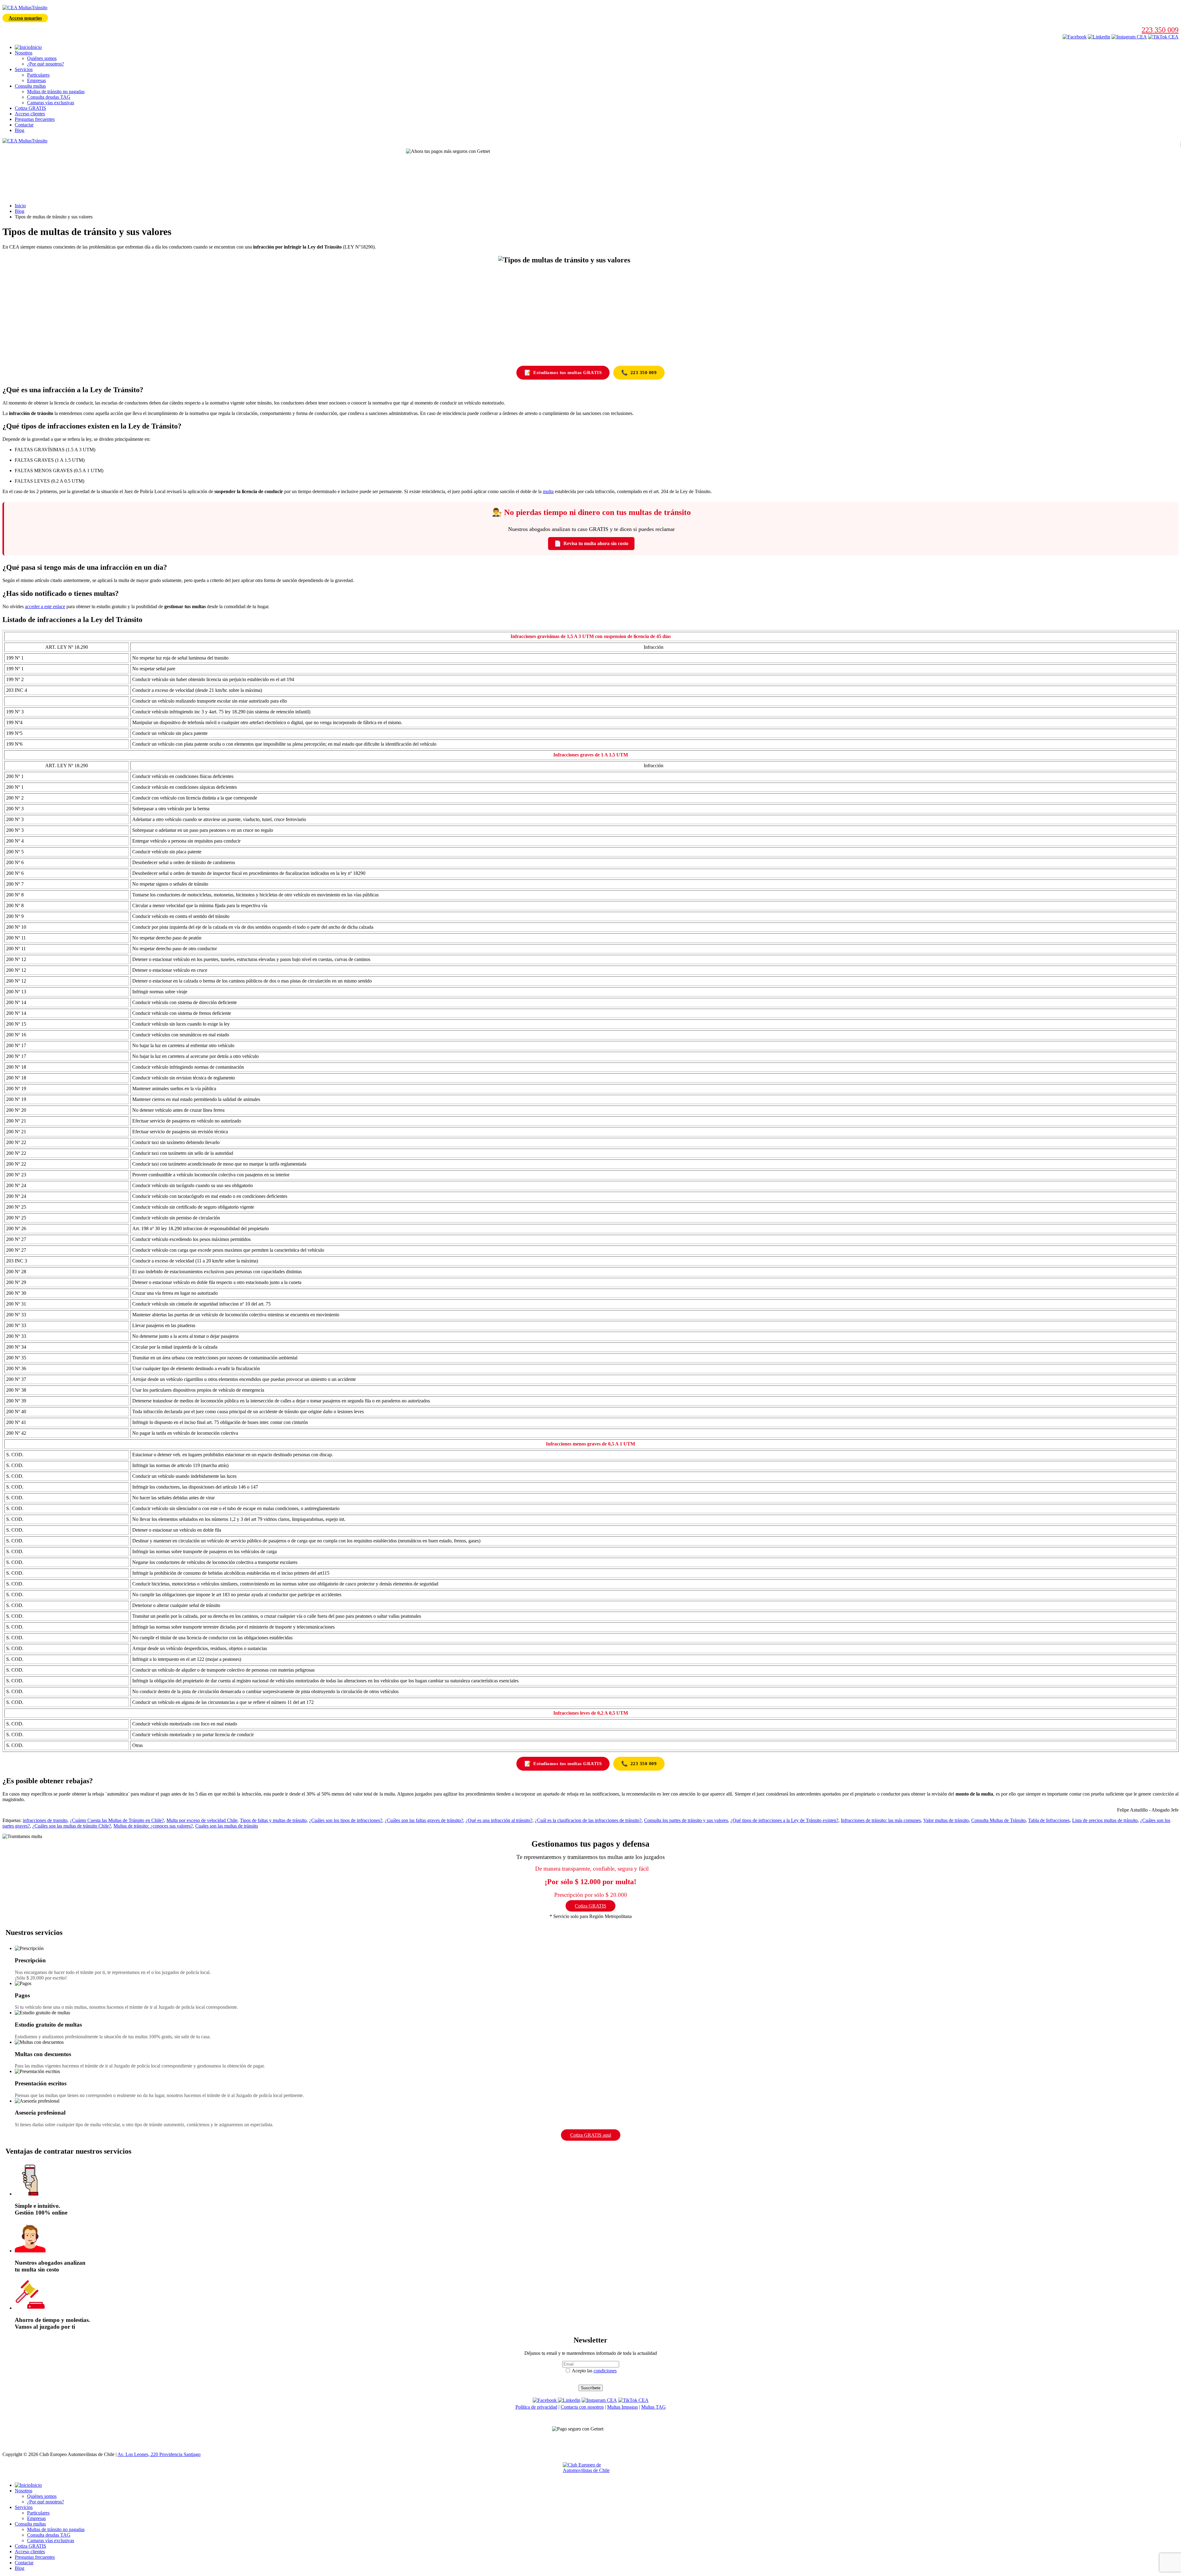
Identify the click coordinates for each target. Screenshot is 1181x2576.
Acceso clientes (30, 114)
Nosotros (24, 53)
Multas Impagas (622, 2407)
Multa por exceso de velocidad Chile (202, 1820)
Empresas (36, 80)
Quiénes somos (42, 58)
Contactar (24, 125)
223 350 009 (1160, 30)
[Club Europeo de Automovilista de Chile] (590, 2470)
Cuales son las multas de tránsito (227, 1826)
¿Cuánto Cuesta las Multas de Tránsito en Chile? (117, 1820)
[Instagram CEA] (1099, 37)
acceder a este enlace (45, 606)
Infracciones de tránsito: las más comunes (881, 1820)
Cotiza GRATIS (30, 108)
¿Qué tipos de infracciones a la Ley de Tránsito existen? (784, 1820)
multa (548, 491)
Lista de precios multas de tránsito (1105, 1820)
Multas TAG (654, 2407)
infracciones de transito (45, 1820)
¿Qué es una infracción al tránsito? (499, 1820)
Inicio (20, 206)
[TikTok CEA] (1163, 37)
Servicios (24, 69)
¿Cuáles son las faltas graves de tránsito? (424, 1820)
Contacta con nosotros (582, 2407)
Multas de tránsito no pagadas (56, 92)
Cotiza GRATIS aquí (591, 2135)
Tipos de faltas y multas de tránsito (273, 1820)
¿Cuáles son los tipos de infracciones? (346, 1820)
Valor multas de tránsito (946, 1820)
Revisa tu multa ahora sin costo (591, 544)
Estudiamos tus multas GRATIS (563, 373)
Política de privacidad (536, 2407)
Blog (20, 130)
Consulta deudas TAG (49, 97)
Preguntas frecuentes (35, 119)
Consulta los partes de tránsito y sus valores (686, 1820)
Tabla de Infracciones (1049, 1820)
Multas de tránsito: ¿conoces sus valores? (153, 1826)
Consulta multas (30, 86)
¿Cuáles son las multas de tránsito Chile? (72, 1826)
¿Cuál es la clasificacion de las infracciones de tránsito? (588, 1820)
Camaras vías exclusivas (51, 103)
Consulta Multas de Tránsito (998, 1820)
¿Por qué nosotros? (46, 64)
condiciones (605, 2371)
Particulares (38, 75)
